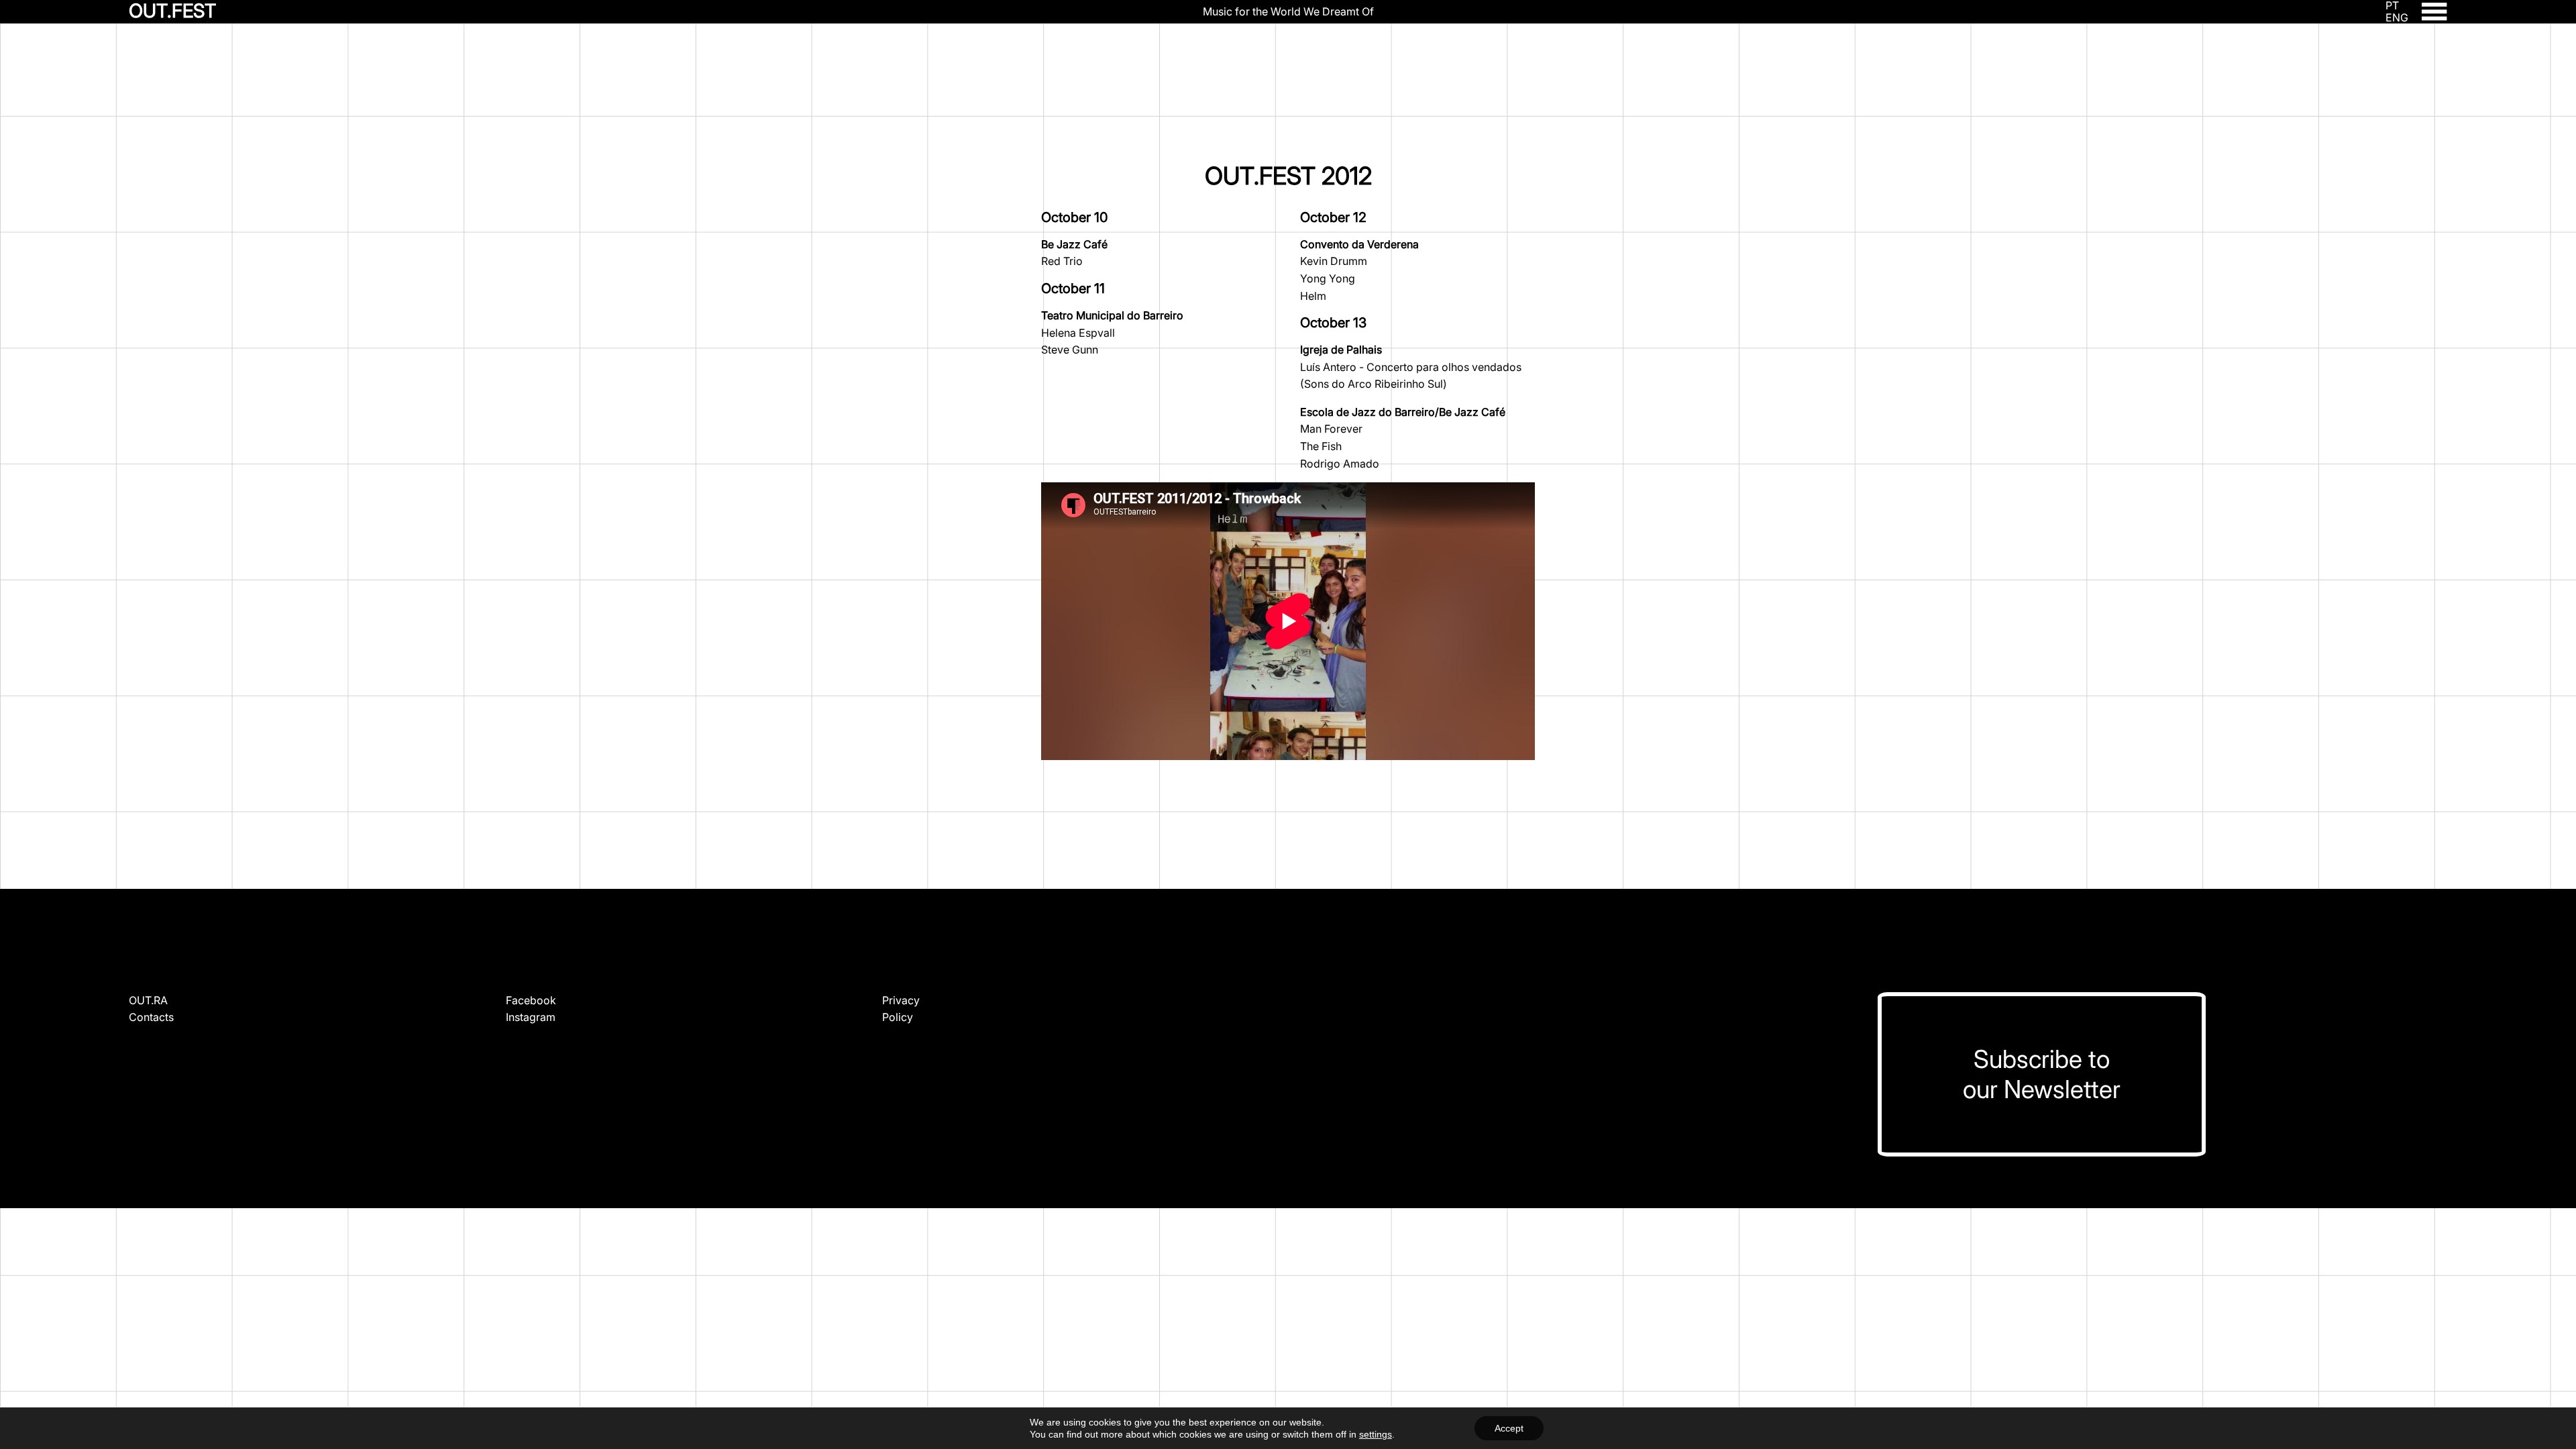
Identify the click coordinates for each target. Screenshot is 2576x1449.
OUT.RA (148, 1000)
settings (1376, 1434)
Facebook (531, 1000)
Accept (1509, 1428)
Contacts (151, 1017)
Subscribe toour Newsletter (2042, 1074)
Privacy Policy (901, 1009)
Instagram (531, 1017)
